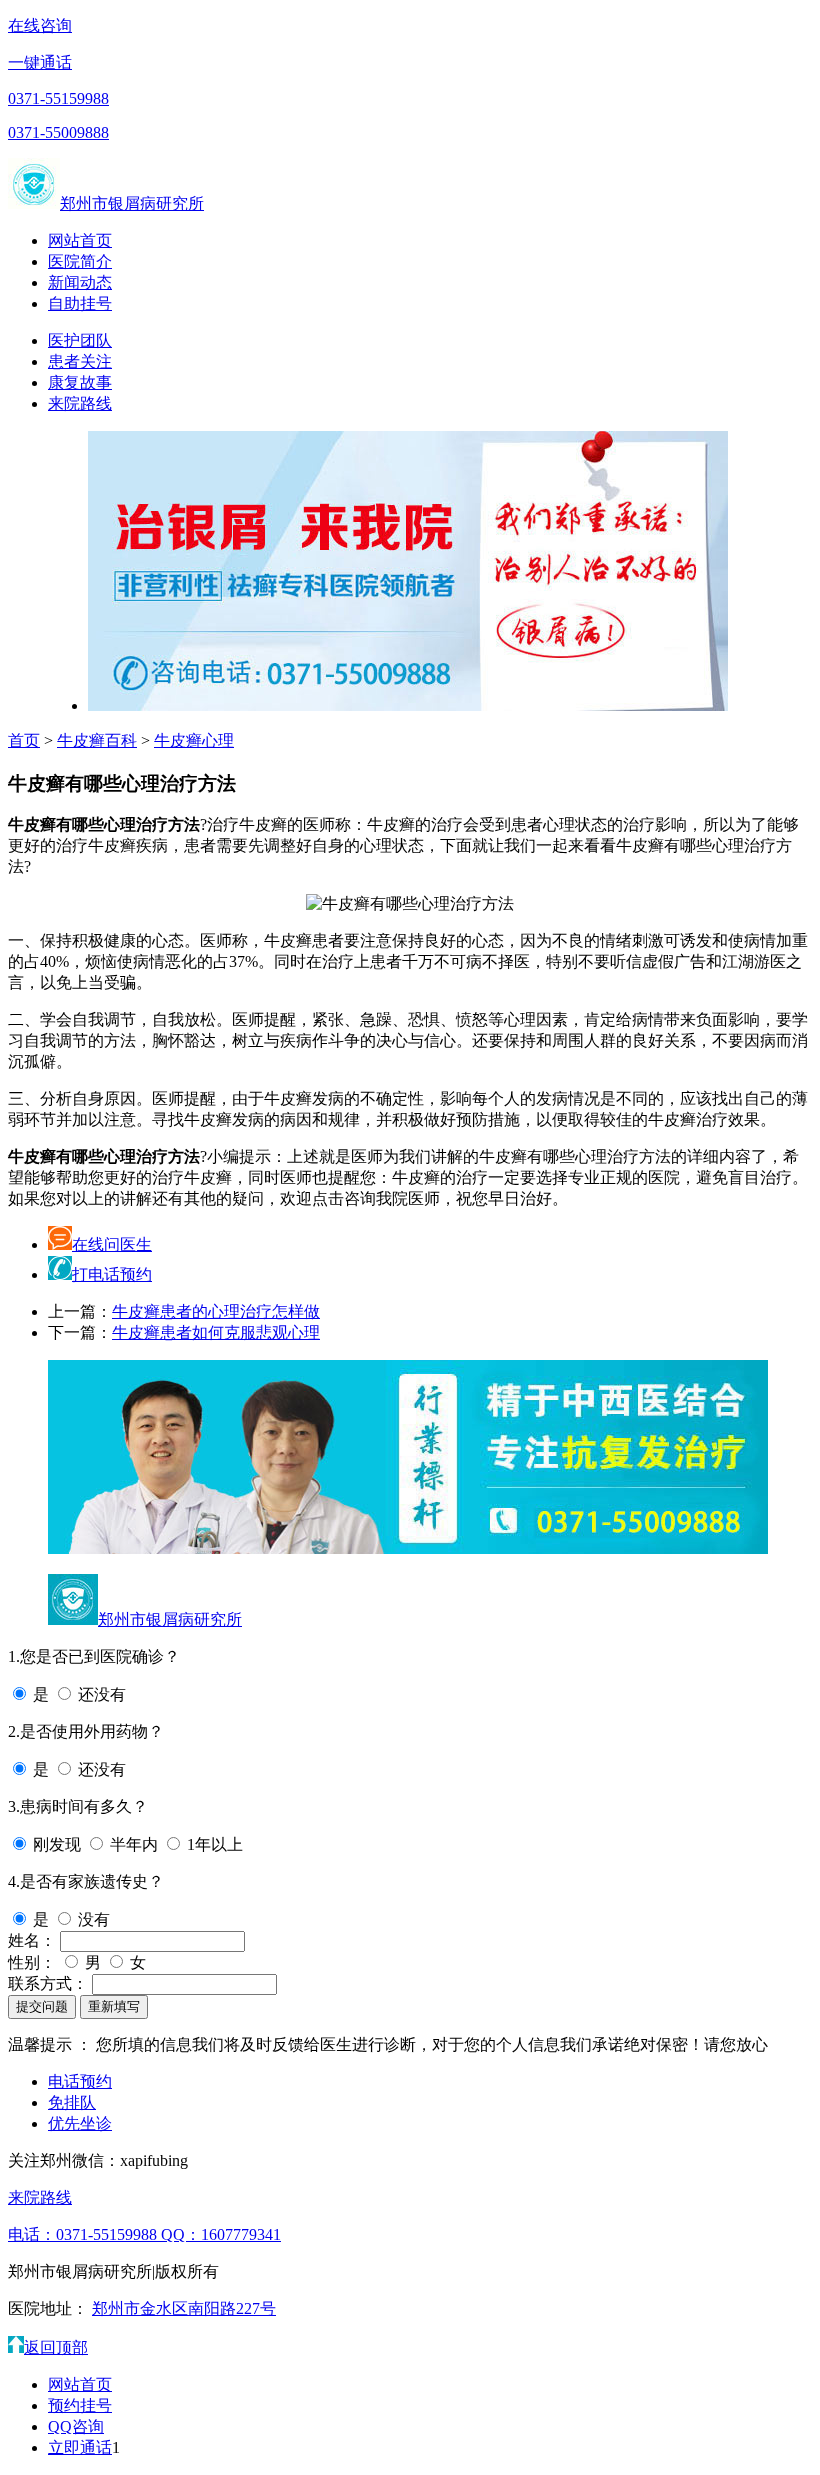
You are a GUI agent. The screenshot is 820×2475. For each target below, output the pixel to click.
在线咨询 (40, 25)
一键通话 (40, 62)
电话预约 (80, 2081)
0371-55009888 (58, 132)
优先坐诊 (80, 2123)
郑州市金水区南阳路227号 (184, 2308)
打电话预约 (112, 1274)
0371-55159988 (58, 98)
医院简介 (80, 261)
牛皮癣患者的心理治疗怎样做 (216, 1311)
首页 (24, 740)
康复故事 (80, 382)
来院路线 (80, 403)
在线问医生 (112, 1244)
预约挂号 (80, 2405)
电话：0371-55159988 (84, 2234)
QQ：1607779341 (221, 2234)
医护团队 (80, 340)
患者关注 (80, 361)
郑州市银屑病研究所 (132, 203)
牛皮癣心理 (194, 740)
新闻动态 (80, 282)
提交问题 (42, 2006)
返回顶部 (56, 2347)
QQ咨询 (76, 2426)
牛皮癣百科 (97, 740)
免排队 (72, 2102)
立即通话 (80, 2447)
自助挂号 (80, 303)
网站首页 (80, 240)
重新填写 (114, 2006)
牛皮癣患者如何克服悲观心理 (216, 1332)
